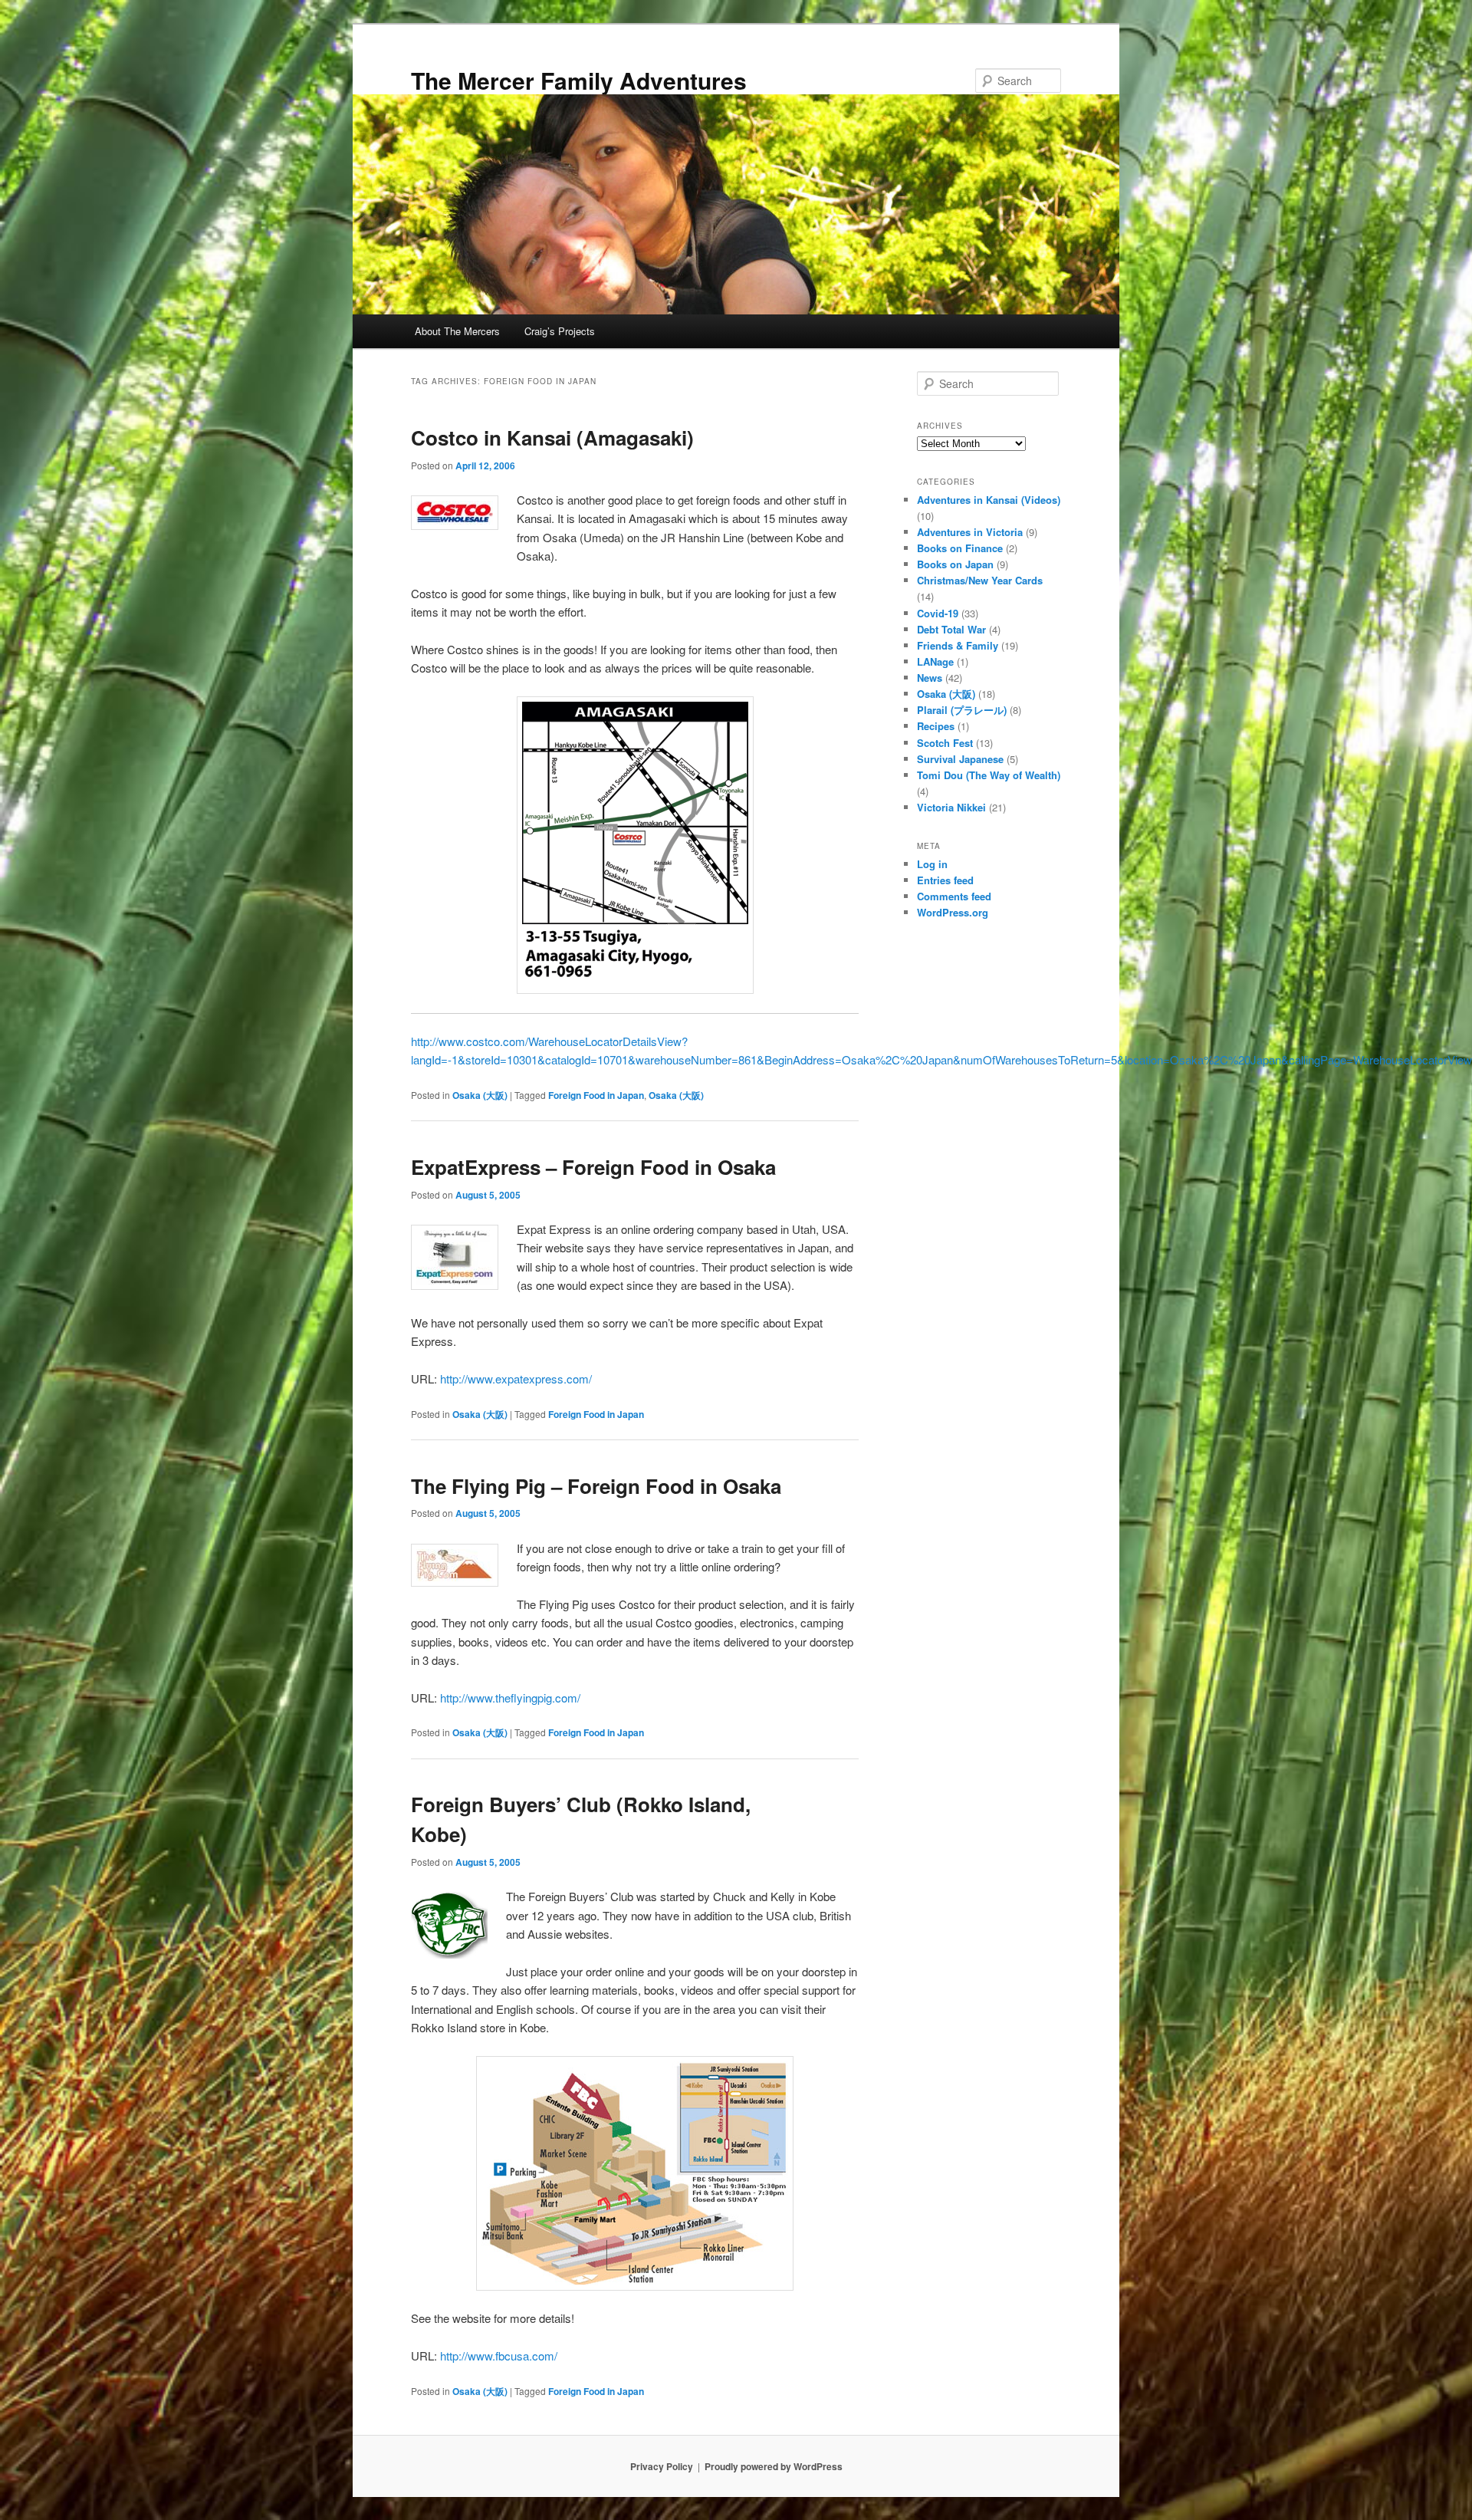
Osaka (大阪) (480, 1095)
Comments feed (954, 896)
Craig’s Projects (560, 331)
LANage (935, 661)
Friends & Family (958, 645)
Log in (932, 864)
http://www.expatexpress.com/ (516, 1378)
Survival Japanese (960, 759)
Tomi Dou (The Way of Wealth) (989, 775)
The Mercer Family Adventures (579, 80)
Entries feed (945, 880)
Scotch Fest (945, 743)
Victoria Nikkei (951, 807)
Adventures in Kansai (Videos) (989, 500)
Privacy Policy (662, 2466)
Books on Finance (960, 548)
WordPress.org (953, 912)
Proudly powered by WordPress (774, 2466)
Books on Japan (955, 564)
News (930, 678)
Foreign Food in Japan (596, 1095)
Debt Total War (951, 629)
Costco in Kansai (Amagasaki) (552, 438)
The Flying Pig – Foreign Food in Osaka (596, 1486)
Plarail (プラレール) (962, 710)
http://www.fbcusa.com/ (499, 2356)
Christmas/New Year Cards (980, 580)
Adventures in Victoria (970, 532)
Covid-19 (938, 613)
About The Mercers (457, 331)
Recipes (936, 726)
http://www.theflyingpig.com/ (510, 1698)
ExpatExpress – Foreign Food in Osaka (593, 1167)
